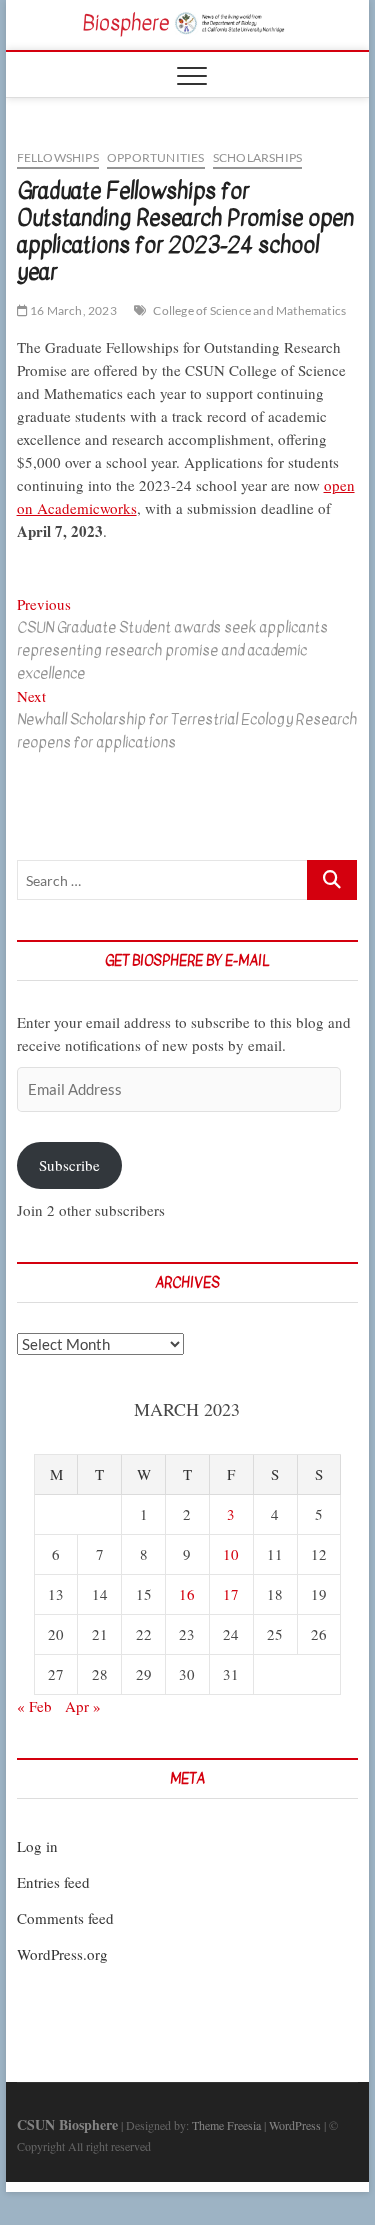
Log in (37, 1846)
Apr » (83, 1706)
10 (231, 1554)
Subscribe (69, 1165)
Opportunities (156, 157)
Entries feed (53, 1882)
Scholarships (257, 157)
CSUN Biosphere (67, 2124)
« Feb (34, 1706)
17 (231, 1594)
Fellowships (58, 157)
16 (187, 1594)
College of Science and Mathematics (249, 310)
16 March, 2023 (72, 310)
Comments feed (65, 1918)
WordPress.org (62, 1954)
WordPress (295, 2125)
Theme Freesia (226, 2125)
